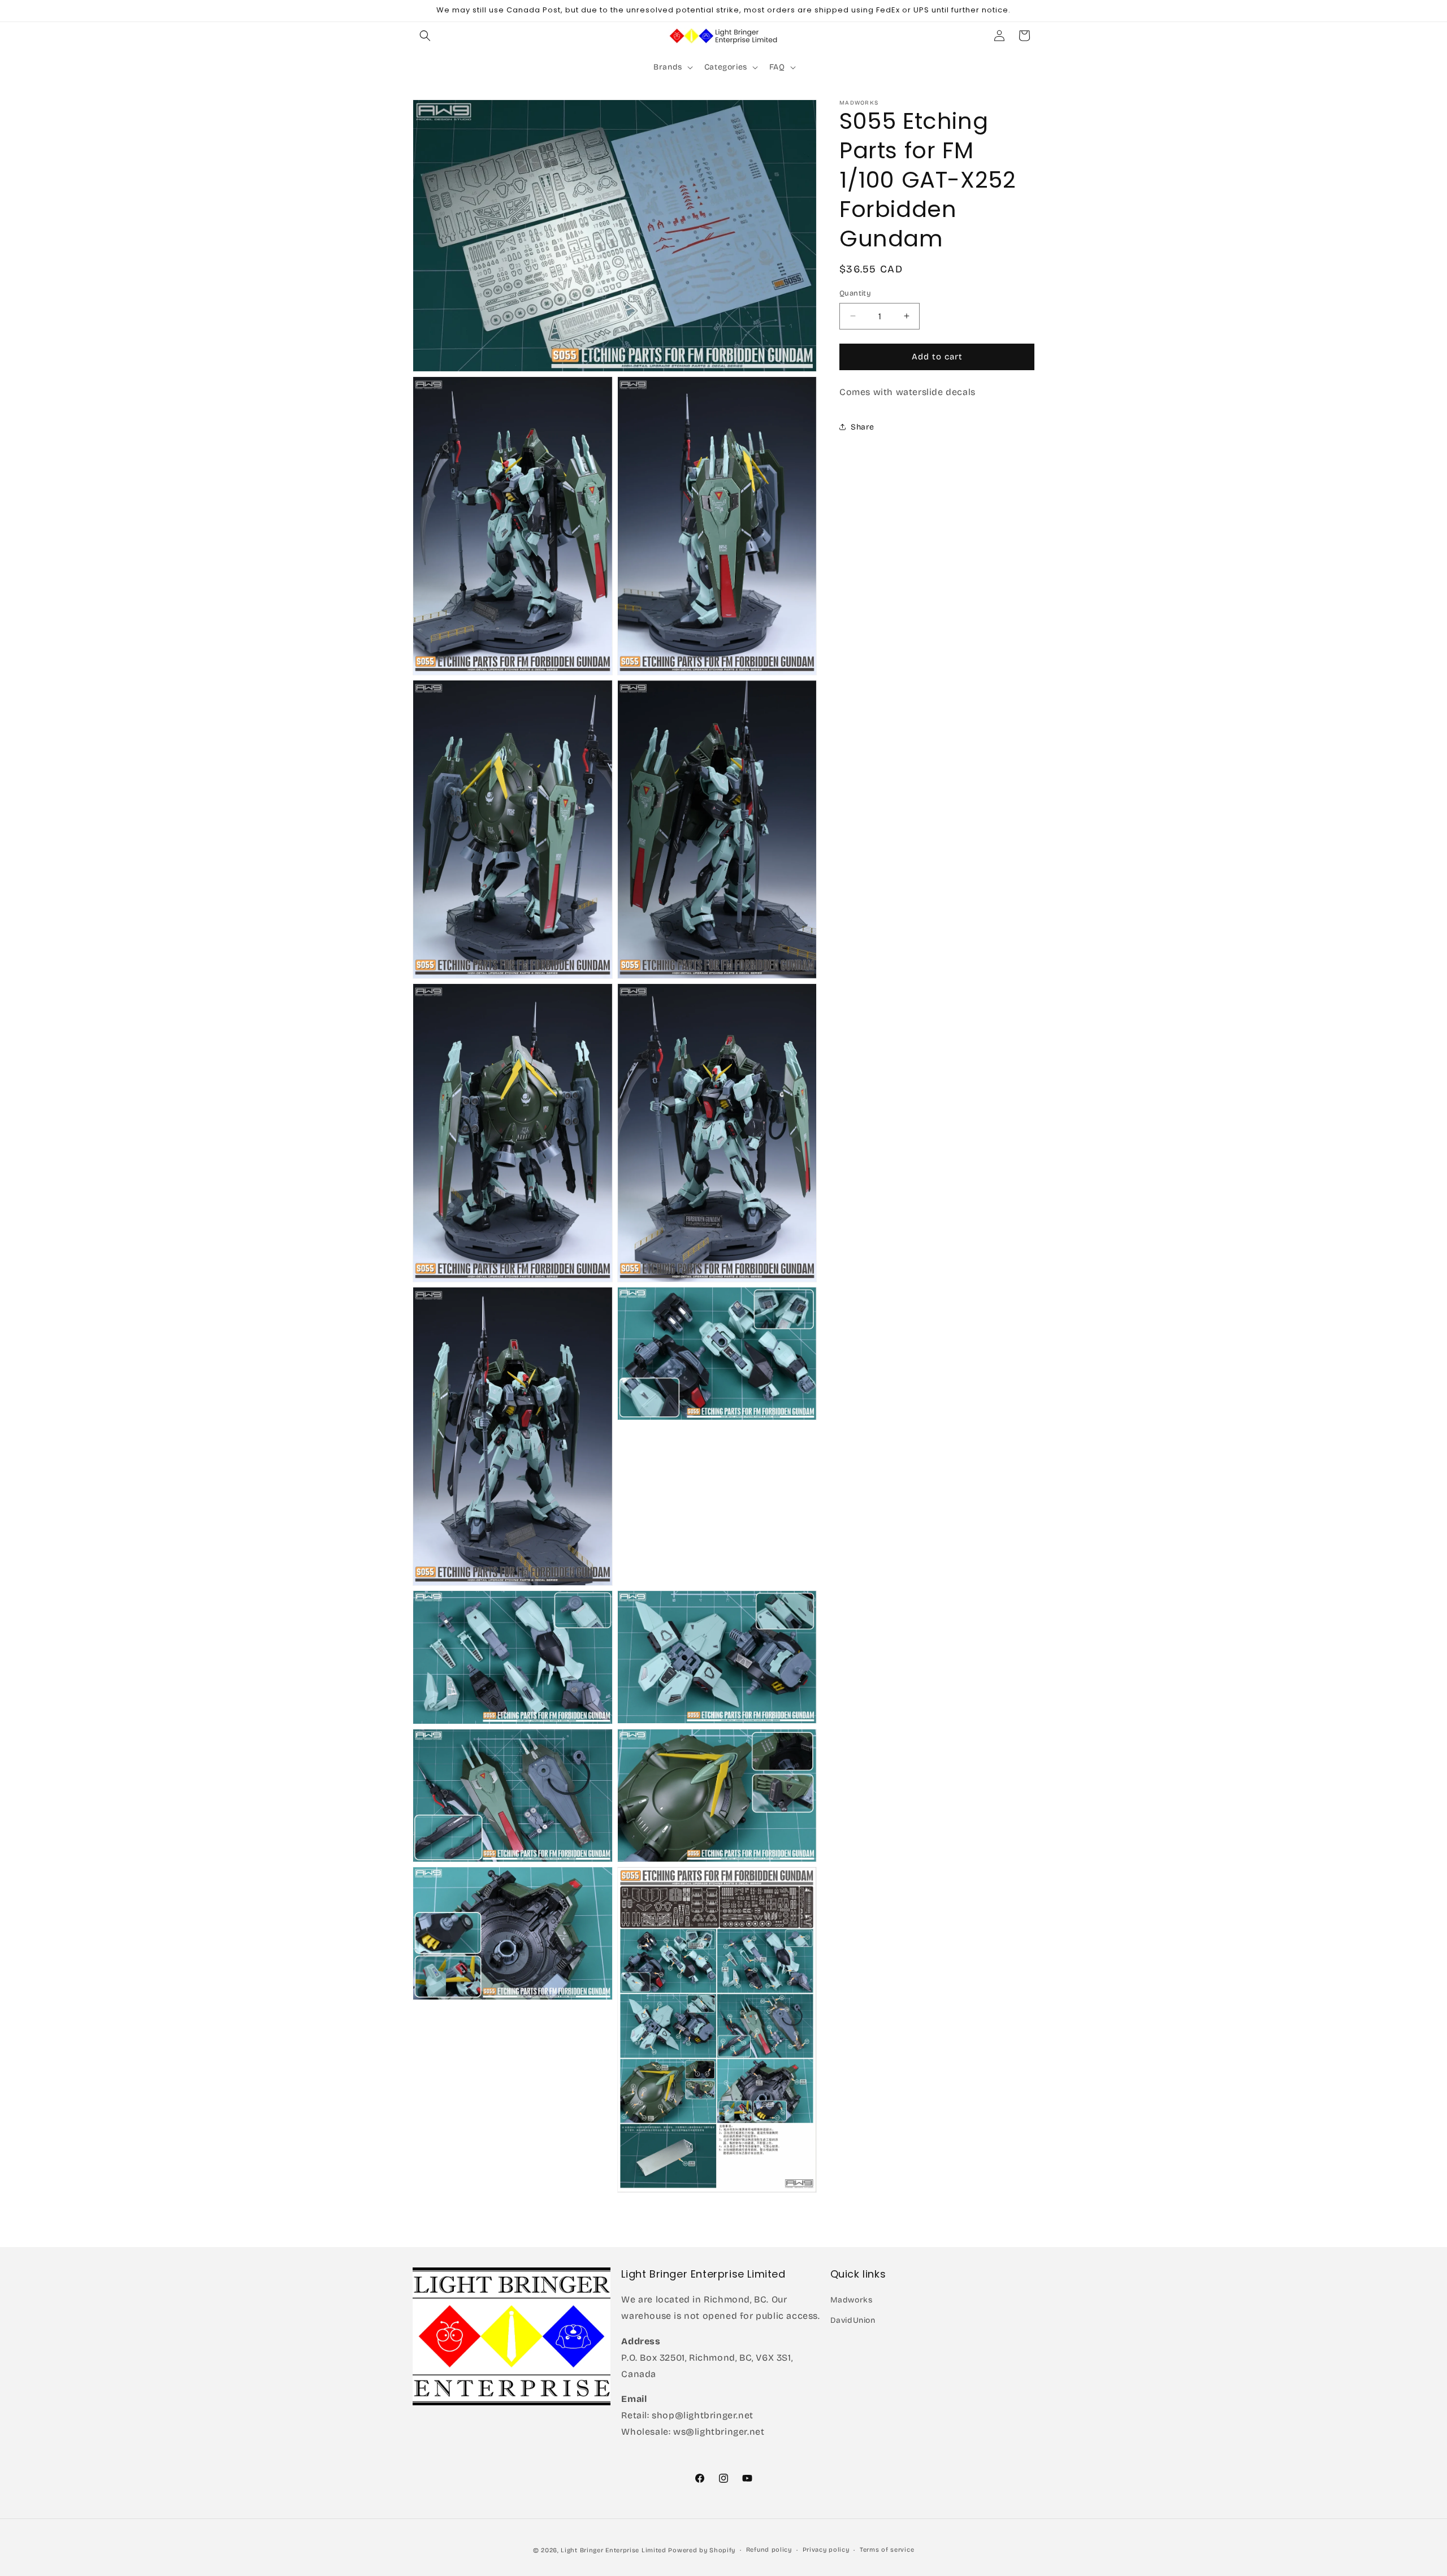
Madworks (852, 2300)
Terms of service (887, 2550)
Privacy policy (826, 2550)
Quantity (855, 293)
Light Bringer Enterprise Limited (613, 2550)
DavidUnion (853, 2320)
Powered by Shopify (702, 2550)
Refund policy (769, 2550)
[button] (425, 36)
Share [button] (863, 426)
